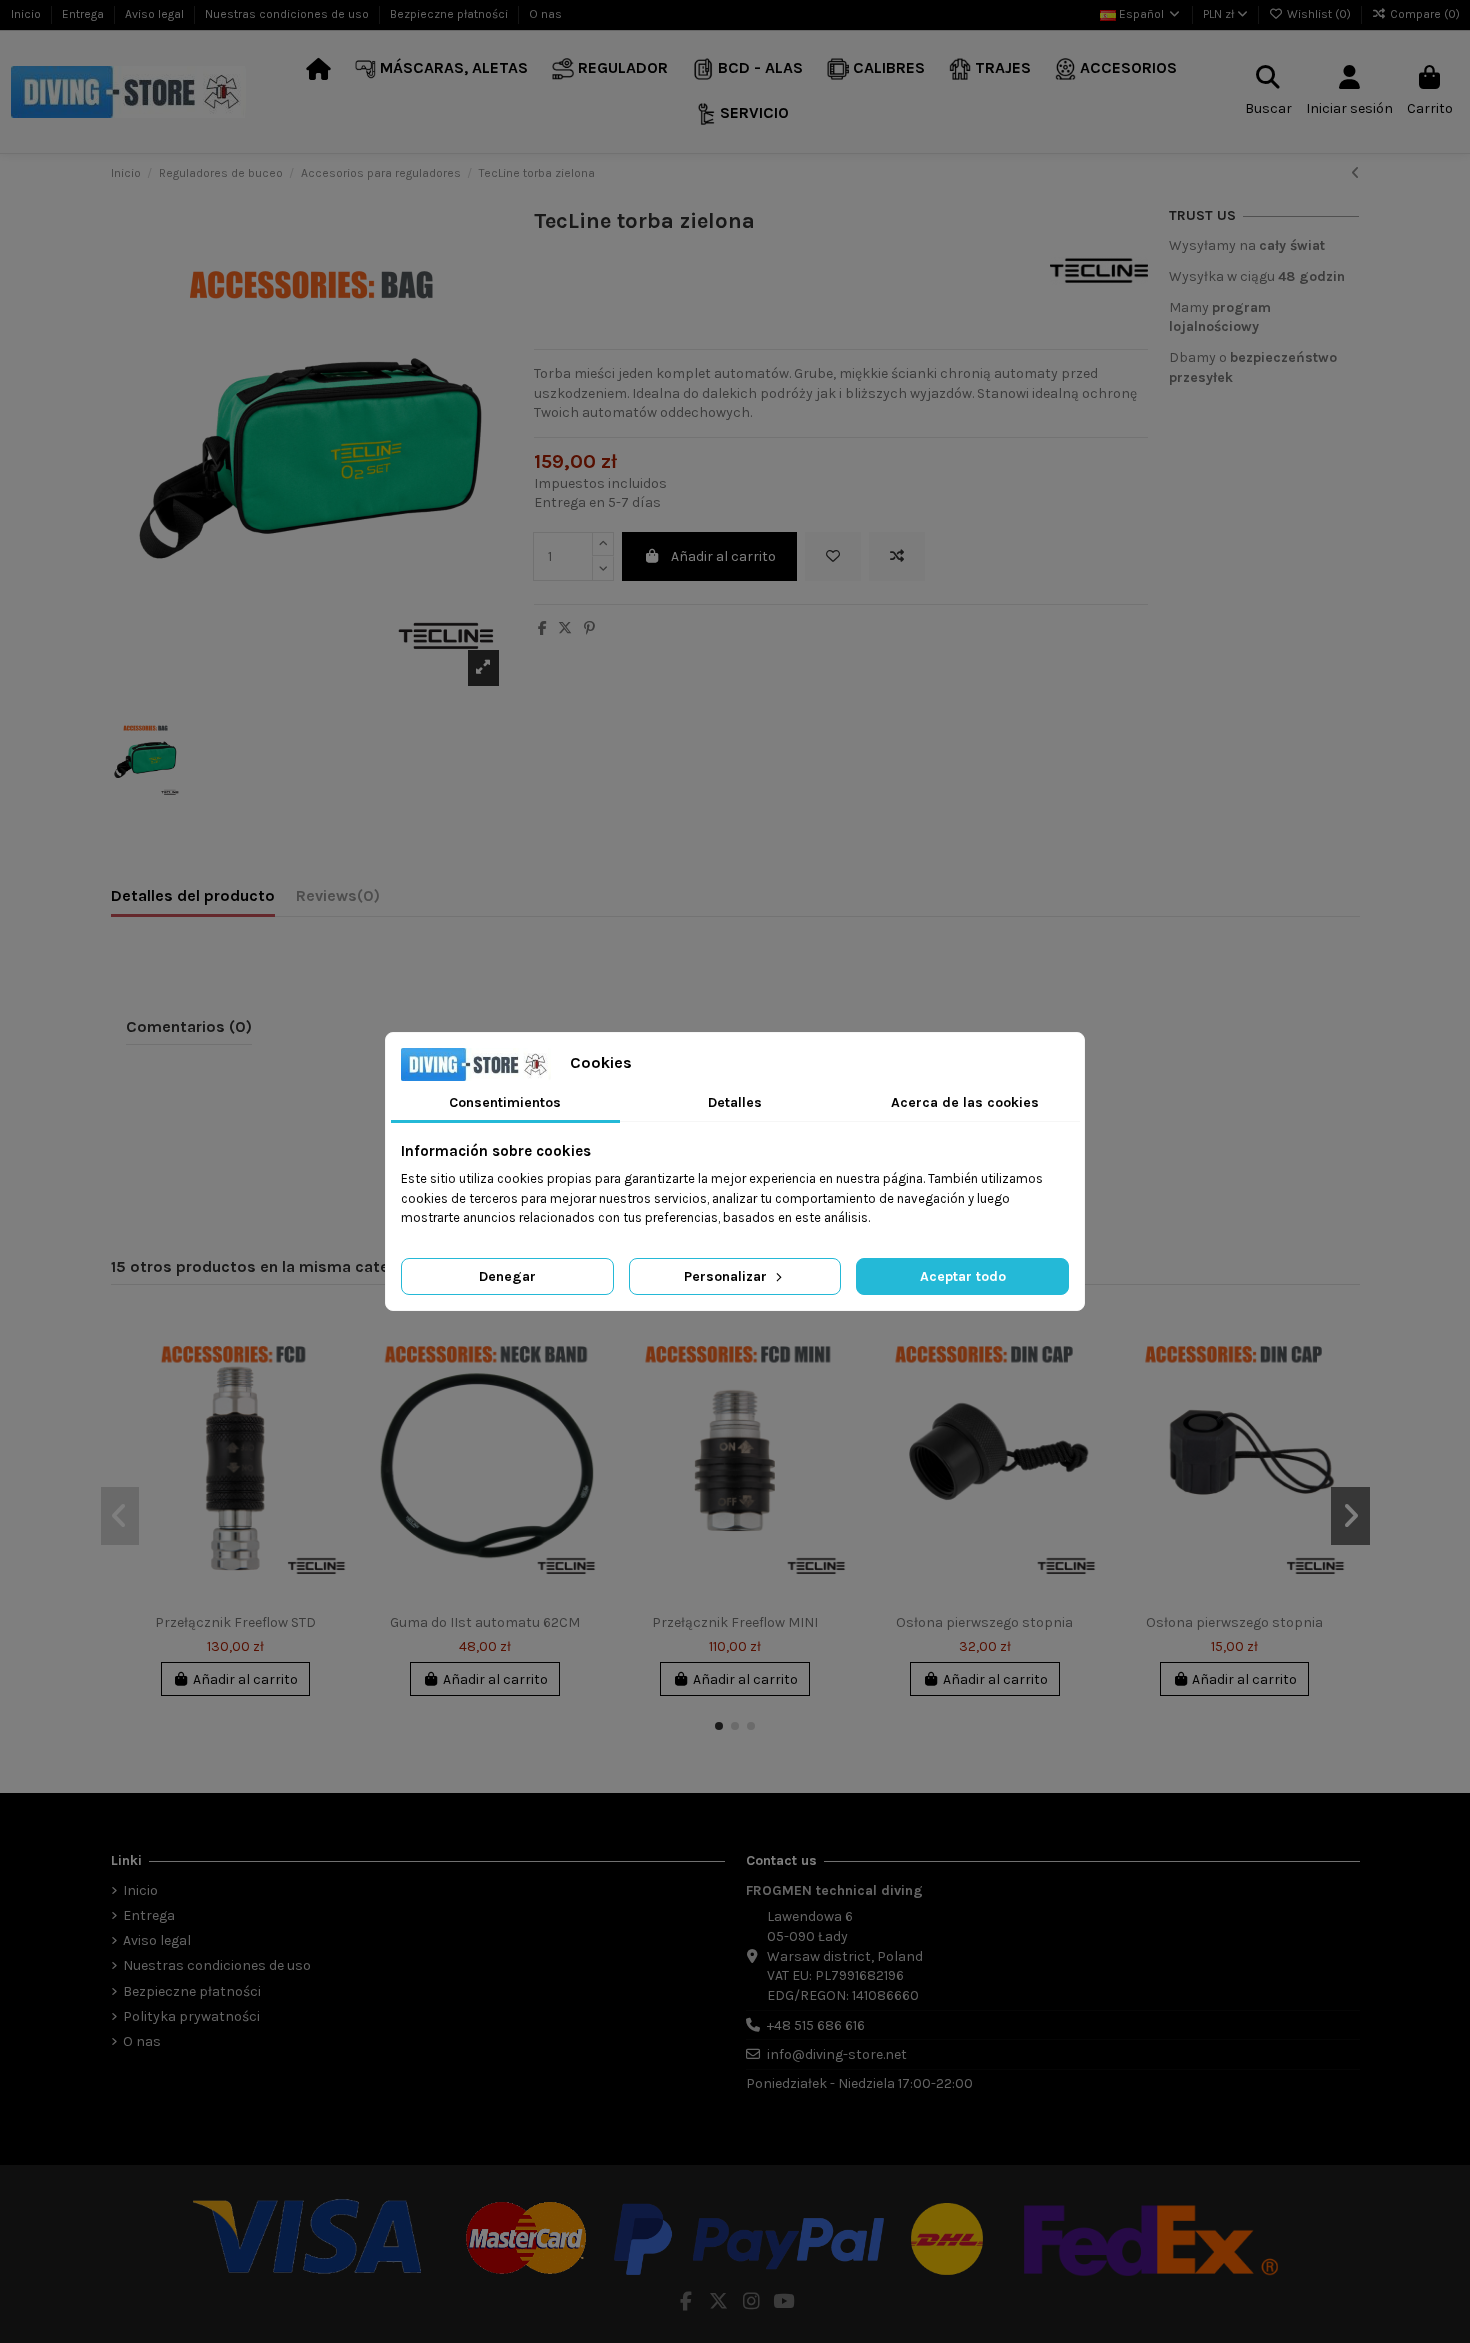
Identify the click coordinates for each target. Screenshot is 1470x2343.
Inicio (27, 14)
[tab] (338, 900)
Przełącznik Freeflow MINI (735, 1622)
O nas (545, 14)
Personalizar (727, 1276)
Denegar (507, 1276)
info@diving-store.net (837, 2054)
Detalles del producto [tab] (193, 895)
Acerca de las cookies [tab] (965, 1102)
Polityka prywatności (191, 2016)
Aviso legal (156, 14)
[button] (442, 69)
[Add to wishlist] (833, 556)
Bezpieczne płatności (450, 14)
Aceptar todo (963, 1276)
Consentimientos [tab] (505, 1102)
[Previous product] (1355, 173)
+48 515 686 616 (816, 2025)
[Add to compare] (897, 556)
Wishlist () (1319, 14)
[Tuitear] (565, 628)
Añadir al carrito (723, 556)
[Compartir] (542, 628)
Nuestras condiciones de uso (288, 14)
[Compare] (334, 1373)
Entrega (84, 14)
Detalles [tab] (735, 1102)
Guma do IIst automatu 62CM (485, 1622)
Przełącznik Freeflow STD (235, 1622)
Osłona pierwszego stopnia (984, 1622)
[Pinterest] (589, 628)
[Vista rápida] (334, 1408)
